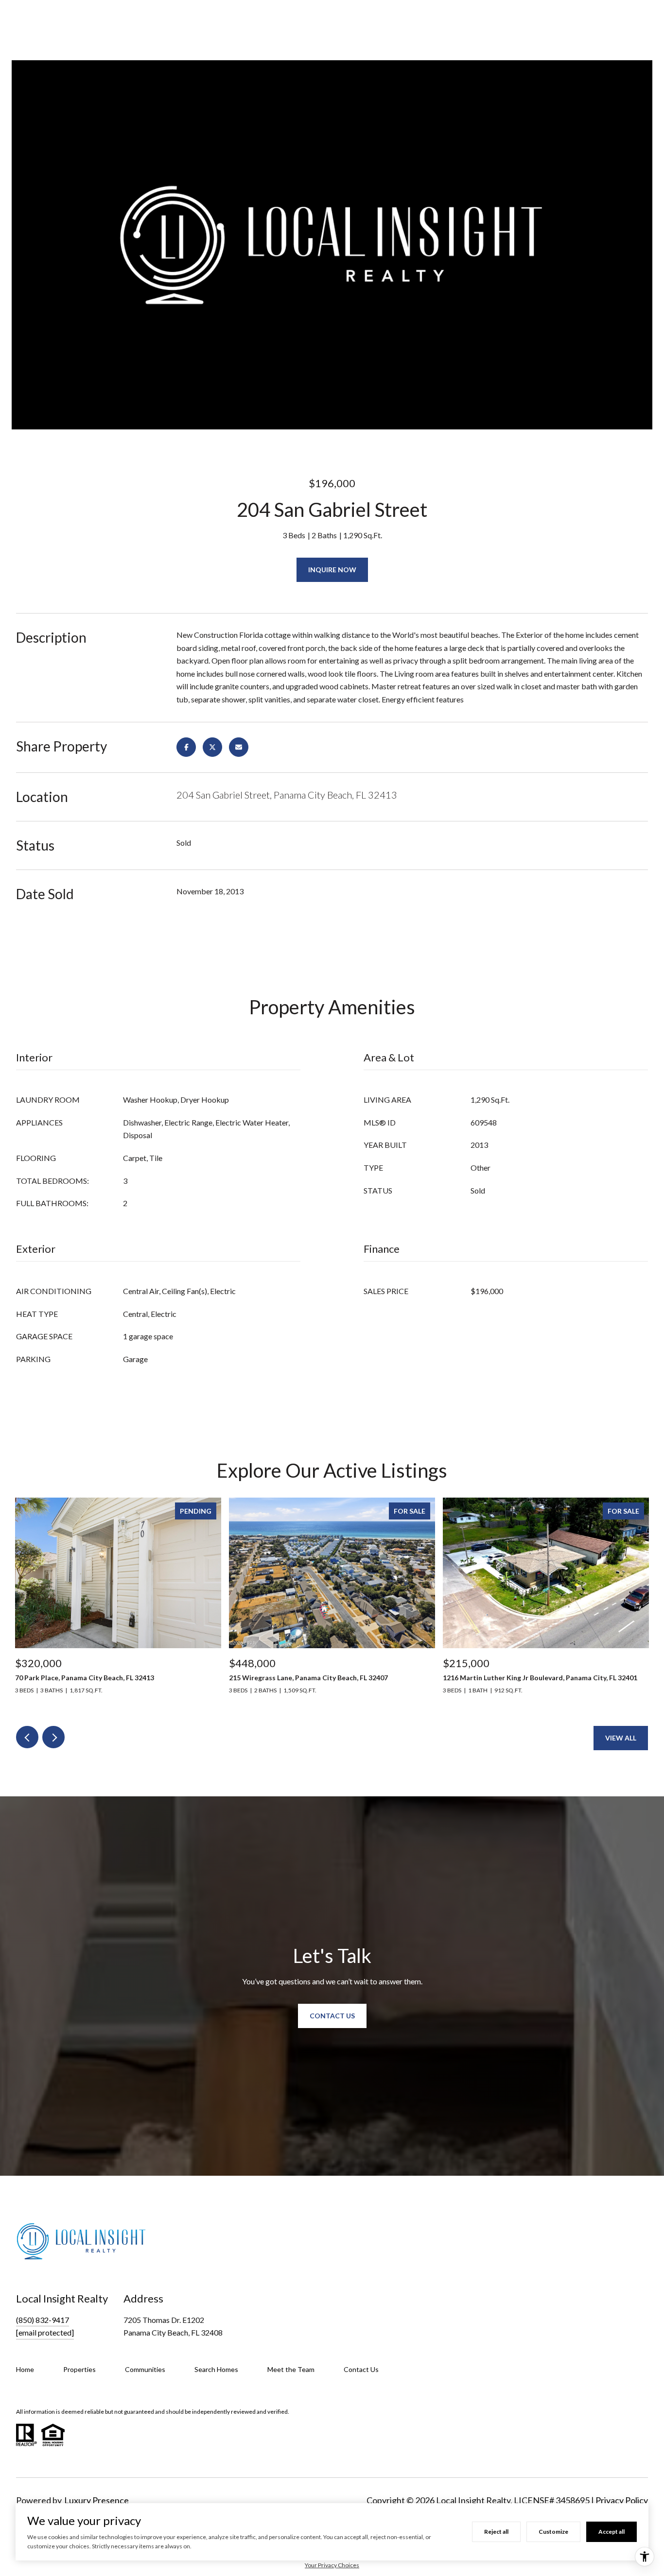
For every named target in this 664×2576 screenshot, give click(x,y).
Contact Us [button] (332, 2016)
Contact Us (361, 2369)
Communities (145, 2369)
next (53, 1737)
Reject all (496, 2532)
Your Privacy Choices (332, 2565)
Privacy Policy (622, 2500)
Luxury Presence (96, 2500)
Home (25, 2369)
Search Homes (216, 2369)
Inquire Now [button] (332, 570)
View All (621, 1738)
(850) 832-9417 (43, 2320)
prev (27, 1737)
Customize (553, 2532)
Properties (79, 2369)
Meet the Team (291, 2369)
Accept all (612, 2532)
